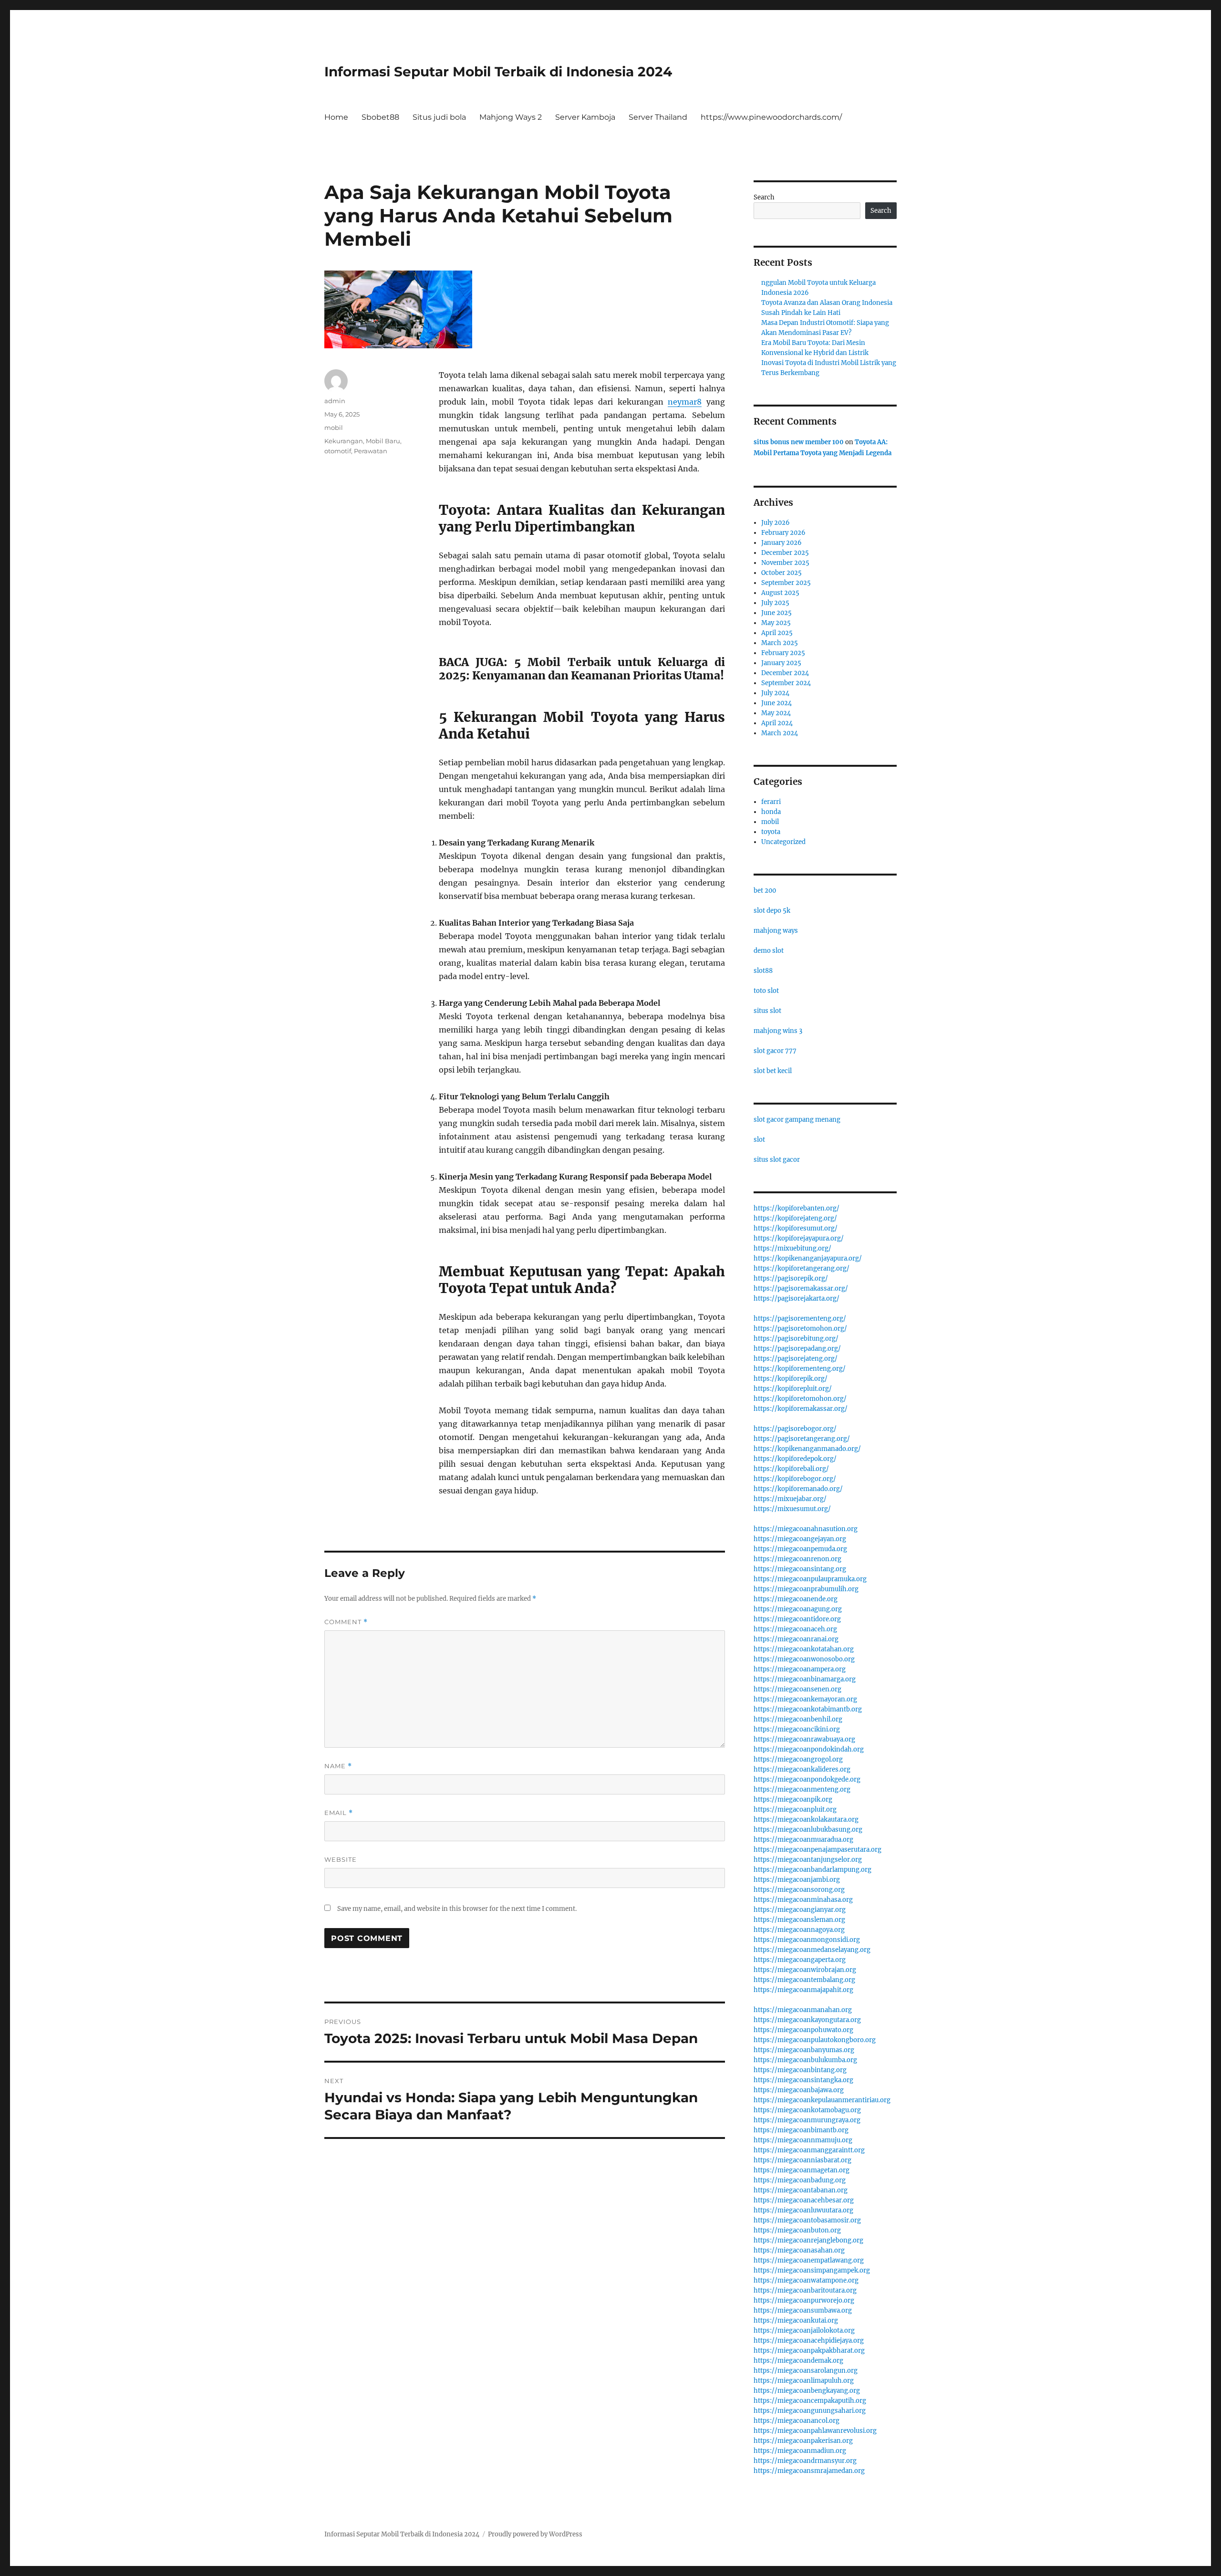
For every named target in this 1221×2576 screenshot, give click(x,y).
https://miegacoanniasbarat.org (802, 2160)
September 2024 (786, 683)
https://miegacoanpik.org (793, 1799)
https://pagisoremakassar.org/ (801, 1288)
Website (341, 1859)
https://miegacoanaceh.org (795, 1629)
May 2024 (776, 713)
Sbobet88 (380, 117)
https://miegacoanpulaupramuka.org (810, 1579)
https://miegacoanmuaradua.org (803, 1840)
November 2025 (785, 563)
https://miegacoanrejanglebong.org (808, 2240)
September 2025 (786, 583)
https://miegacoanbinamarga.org (805, 1679)
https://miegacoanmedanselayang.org (812, 1950)
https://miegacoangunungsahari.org (810, 2411)
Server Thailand (658, 117)
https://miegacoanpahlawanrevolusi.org (815, 2431)
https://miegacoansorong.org (799, 1890)
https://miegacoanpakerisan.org (803, 2441)
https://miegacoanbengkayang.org (807, 2391)
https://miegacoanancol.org (797, 2421)
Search (764, 197)
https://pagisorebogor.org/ (795, 1429)
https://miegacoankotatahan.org (804, 1649)
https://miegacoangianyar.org (800, 1910)
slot (759, 1140)
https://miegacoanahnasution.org (806, 1529)
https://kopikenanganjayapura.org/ (808, 1258)
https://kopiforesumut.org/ (796, 1228)
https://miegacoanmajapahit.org (803, 1990)
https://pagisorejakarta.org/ (797, 1298)
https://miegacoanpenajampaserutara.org (817, 1850)
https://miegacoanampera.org (800, 1669)
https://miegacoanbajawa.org (799, 2090)
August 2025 (780, 593)
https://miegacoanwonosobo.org (804, 1659)
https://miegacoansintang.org (800, 1569)
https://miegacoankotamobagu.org (807, 2110)
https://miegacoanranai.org (796, 1639)
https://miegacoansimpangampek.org (812, 2270)
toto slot (766, 991)
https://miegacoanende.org (796, 1599)
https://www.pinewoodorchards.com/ (771, 117)
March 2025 (780, 643)
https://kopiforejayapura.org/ (799, 1238)
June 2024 (776, 703)
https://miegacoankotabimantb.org (808, 1709)
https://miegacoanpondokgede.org (807, 1779)
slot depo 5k (772, 911)
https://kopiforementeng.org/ (800, 1369)
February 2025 (783, 653)
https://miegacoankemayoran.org (805, 1699)
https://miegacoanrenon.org (797, 1559)
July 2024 (775, 693)
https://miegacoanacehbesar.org (804, 2200)
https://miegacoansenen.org (797, 1689)
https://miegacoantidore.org (797, 1619)
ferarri (771, 802)
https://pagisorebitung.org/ (796, 1339)
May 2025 (776, 623)
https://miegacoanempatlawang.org (809, 2260)
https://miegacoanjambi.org (797, 1880)
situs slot (767, 1011)
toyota (771, 832)
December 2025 (785, 553)
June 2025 (776, 613)
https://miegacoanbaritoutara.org (805, 2290)
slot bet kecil (773, 1071)
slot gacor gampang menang (797, 1120)
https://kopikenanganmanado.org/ (807, 1449)
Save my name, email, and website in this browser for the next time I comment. (457, 1909)
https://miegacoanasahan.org (799, 2250)
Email (339, 1813)
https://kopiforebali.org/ (791, 1469)
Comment (346, 1622)
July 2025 (775, 603)
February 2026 (783, 533)
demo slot (769, 951)
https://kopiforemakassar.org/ (801, 1409)
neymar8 (685, 402)
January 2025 (781, 663)
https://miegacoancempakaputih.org (810, 2401)
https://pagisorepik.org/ (791, 1278)
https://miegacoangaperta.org (800, 1960)
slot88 (763, 971)
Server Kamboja (585, 117)
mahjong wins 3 (778, 1031)
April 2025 (777, 633)
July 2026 (776, 523)
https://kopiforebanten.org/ (797, 1208)
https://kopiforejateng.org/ (795, 1218)
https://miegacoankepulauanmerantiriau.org (822, 2100)
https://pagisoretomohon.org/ (800, 1329)
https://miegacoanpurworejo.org (804, 2300)
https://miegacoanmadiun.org (800, 2451)
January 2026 (781, 543)
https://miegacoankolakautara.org (806, 1820)
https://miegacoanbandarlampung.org (812, 1870)
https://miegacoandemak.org (798, 2361)
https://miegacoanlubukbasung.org (808, 1830)
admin (335, 401)
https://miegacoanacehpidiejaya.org (809, 2341)
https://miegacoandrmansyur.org (805, 2461)
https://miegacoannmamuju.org (803, 2140)
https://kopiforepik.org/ (791, 1379)
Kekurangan (344, 441)
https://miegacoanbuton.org (797, 2230)
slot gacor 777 (775, 1051)
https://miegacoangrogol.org (798, 1759)
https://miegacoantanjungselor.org (808, 1860)
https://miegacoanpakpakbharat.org (809, 2351)
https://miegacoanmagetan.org (802, 2170)
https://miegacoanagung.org (798, 1609)
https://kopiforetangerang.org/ (802, 1268)
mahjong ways (776, 931)
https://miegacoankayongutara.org (807, 2020)
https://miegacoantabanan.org (801, 2190)
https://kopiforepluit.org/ (793, 1389)
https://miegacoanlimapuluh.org (804, 2381)
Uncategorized (783, 842)
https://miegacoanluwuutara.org (803, 2210)
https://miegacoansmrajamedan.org (809, 2471)
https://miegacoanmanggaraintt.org (809, 2150)
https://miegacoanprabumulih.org (806, 1589)
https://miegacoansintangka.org (803, 2080)
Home (336, 117)
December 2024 (785, 673)
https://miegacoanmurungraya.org (807, 2120)
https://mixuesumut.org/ (792, 1509)
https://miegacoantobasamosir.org (807, 2220)
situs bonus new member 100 (799, 442)
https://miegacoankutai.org (796, 2320)
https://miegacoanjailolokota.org (804, 2331)
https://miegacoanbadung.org (800, 2180)
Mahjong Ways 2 (511, 117)
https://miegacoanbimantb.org (801, 2130)
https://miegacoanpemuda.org (800, 1549)
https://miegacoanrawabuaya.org (804, 1739)
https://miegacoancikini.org (797, 1729)
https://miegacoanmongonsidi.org (807, 1940)
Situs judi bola (439, 117)
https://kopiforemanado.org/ (798, 1489)
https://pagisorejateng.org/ (796, 1359)
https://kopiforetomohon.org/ (800, 1399)
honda (771, 812)
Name (338, 1766)
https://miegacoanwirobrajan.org (805, 1970)
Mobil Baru (383, 441)
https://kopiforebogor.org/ (795, 1479)
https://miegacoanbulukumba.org (805, 2060)
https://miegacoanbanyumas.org (804, 2050)
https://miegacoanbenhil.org (798, 1719)
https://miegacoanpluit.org (795, 1809)
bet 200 (765, 891)
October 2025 (781, 573)
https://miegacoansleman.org (799, 1920)
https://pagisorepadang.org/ (797, 1349)
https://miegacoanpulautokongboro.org (815, 2040)
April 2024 (777, 723)
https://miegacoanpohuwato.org (803, 2030)
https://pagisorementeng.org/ (800, 1319)
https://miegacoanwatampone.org (806, 2280)
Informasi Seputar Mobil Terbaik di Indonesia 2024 (498, 72)
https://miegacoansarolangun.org (806, 2371)
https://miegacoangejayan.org (800, 1539)
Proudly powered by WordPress (535, 2534)
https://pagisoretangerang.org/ (802, 1439)
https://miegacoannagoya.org (799, 1930)
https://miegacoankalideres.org (802, 1769)
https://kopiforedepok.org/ (795, 1459)
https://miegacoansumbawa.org (803, 2310)
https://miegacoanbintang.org (800, 2070)
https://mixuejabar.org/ (790, 1499)
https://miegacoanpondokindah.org (809, 1749)
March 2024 (780, 733)
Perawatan (371, 451)
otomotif (338, 451)
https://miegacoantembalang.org (804, 1980)
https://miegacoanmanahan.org (803, 2010)
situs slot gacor (777, 1160)
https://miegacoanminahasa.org (803, 1900)
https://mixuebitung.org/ (792, 1248)
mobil (334, 428)
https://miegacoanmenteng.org (802, 1789)
